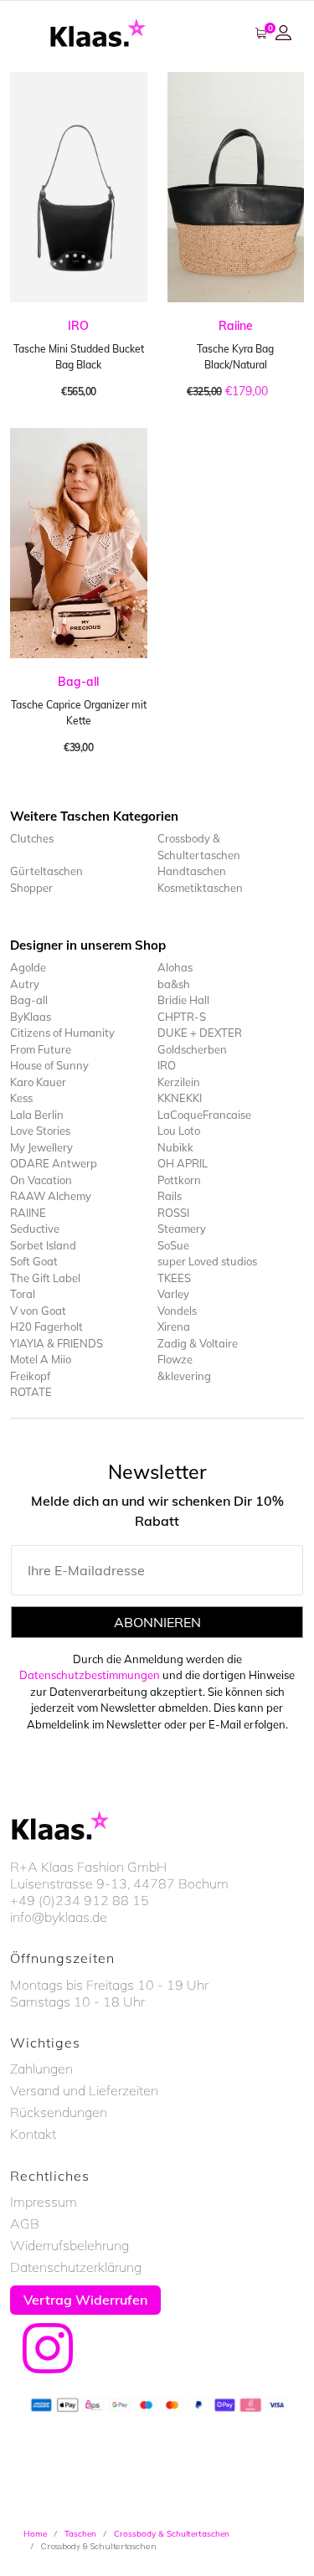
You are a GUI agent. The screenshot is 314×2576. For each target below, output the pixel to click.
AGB (25, 2223)
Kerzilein (179, 1082)
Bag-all (78, 682)
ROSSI (173, 1213)
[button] (286, 33)
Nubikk (175, 1147)
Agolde (28, 967)
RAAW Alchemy (51, 1196)
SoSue (173, 1245)
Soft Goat (34, 1261)
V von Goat (38, 1311)
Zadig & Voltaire (198, 1343)
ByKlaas (31, 1017)
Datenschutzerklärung (76, 2267)
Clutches (32, 838)
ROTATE (31, 1392)
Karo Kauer (38, 1082)
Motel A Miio (41, 1359)
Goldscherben (192, 1049)
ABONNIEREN (157, 1622)
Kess (21, 1098)
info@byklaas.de (59, 1917)
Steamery (182, 1229)
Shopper (31, 888)
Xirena (174, 1327)
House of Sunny (49, 1065)
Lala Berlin (37, 1115)
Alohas (175, 967)
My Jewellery (41, 1147)
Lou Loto (179, 1131)
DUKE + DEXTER (200, 1033)
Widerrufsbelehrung (69, 2245)
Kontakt (33, 2134)
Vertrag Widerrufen (85, 2300)
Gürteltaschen (46, 871)
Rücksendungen (59, 2112)
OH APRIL (183, 1163)
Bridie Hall (183, 1000)
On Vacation (41, 1180)
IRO (78, 326)
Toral (23, 1294)
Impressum (44, 2202)
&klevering (184, 1376)
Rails (170, 1196)
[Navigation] (25, 33)
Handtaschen (192, 871)
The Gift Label (45, 1278)
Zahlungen (41, 2069)
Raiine (236, 326)
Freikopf (30, 1376)
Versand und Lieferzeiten (84, 2090)
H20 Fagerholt (46, 1327)
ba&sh (174, 984)
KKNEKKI (180, 1098)
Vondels (177, 1311)
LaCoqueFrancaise (204, 1115)
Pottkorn (179, 1180)
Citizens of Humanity (62, 1033)
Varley (173, 1294)
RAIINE (28, 1213)
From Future (41, 1049)
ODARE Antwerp (54, 1163)
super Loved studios (207, 1261)
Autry (25, 984)
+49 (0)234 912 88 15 (80, 1900)
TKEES (174, 1278)
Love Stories (40, 1131)
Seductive (35, 1229)
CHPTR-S (182, 1017)
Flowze (175, 1359)
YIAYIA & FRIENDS (57, 1343)
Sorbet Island (43, 1245)
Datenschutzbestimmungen (90, 1675)
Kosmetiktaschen (200, 888)
